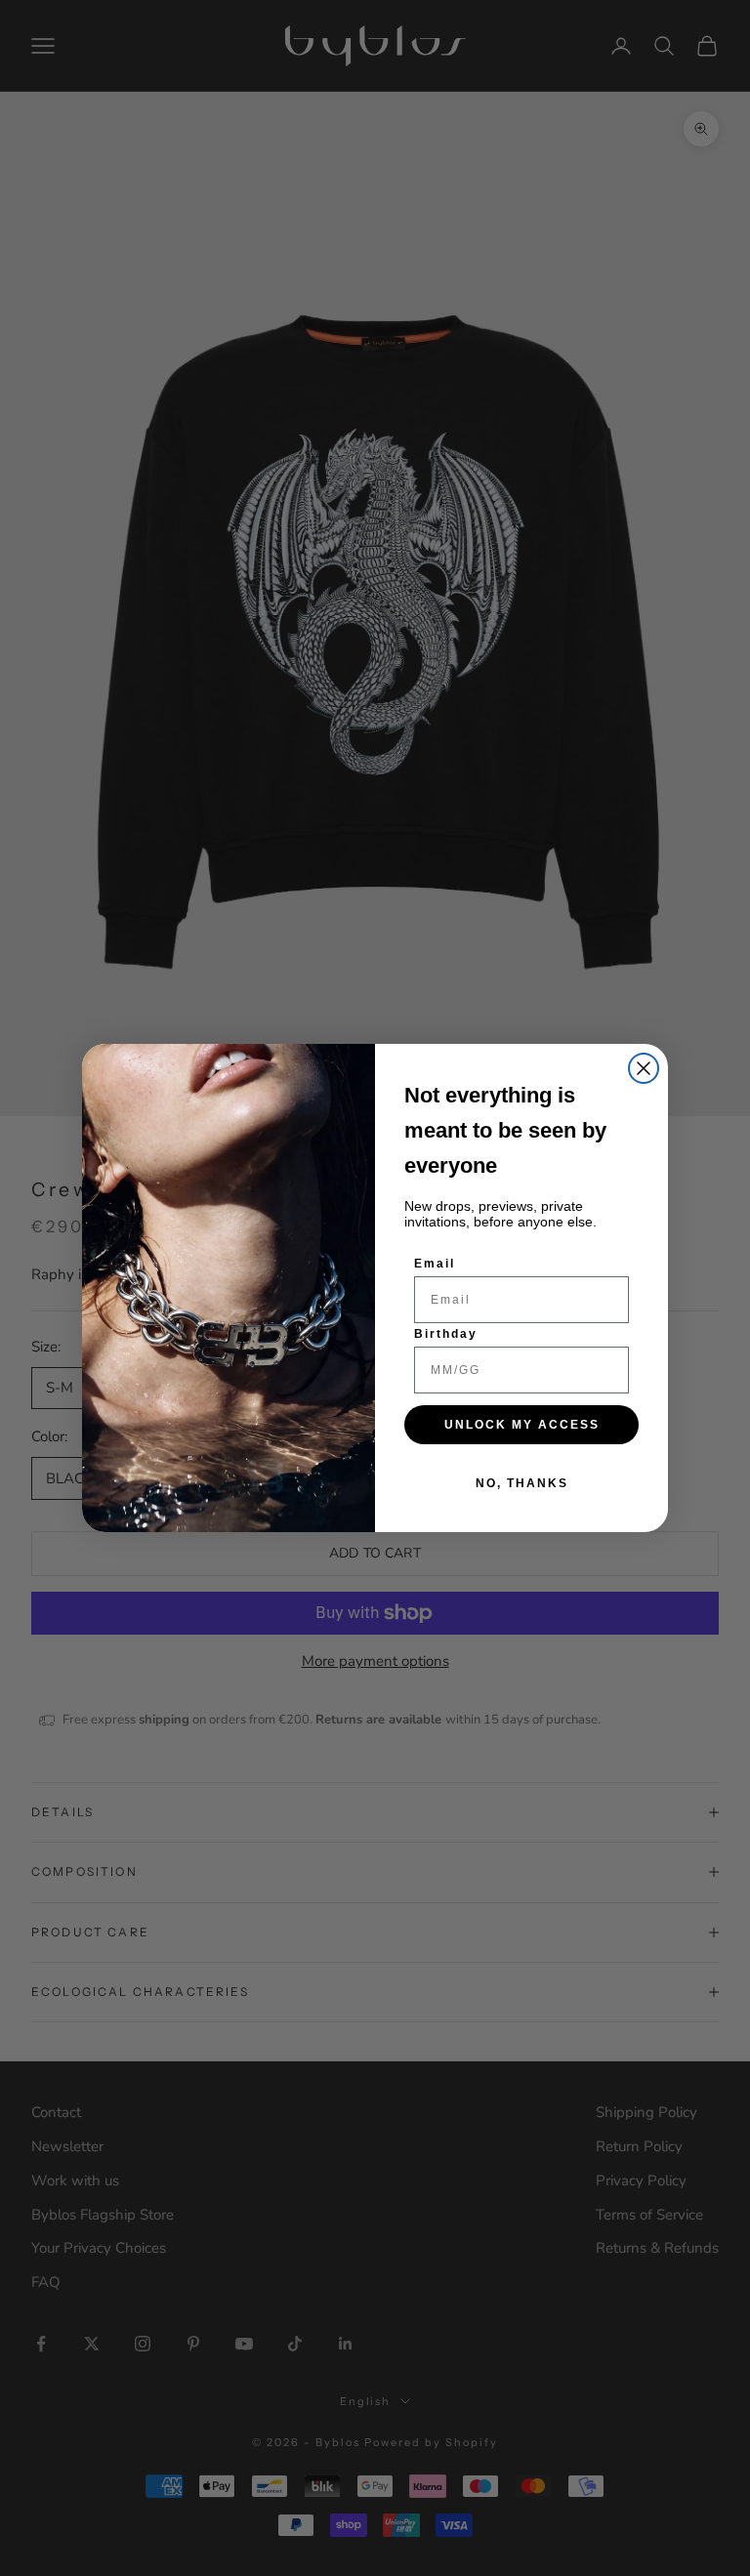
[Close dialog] (644, 1068)
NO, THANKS (522, 1483)
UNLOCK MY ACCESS (522, 1425)
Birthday (446, 1334)
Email (435, 1264)
